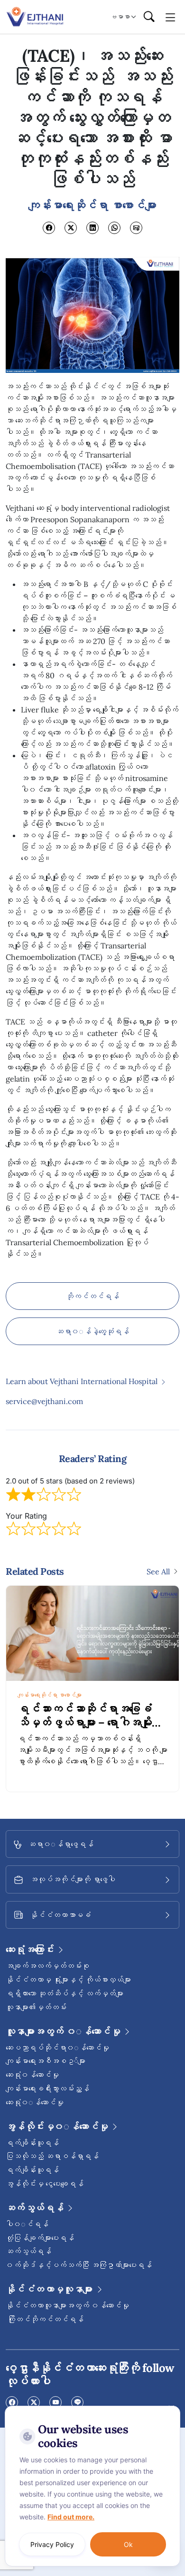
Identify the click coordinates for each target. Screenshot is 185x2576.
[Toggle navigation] (171, 17)
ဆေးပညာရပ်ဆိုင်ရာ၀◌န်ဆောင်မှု (57, 2048)
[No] (171, 2408)
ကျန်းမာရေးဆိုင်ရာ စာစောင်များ (46, 1695)
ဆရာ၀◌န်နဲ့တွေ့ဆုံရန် (92, 1331)
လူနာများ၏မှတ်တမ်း (36, 2007)
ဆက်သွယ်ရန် (28, 2251)
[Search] (149, 17)
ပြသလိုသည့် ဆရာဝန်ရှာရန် (52, 2156)
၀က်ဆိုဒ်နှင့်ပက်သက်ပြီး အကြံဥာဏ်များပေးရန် (79, 2265)
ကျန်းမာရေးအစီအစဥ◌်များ (46, 2061)
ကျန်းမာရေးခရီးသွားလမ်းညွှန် (47, 2088)
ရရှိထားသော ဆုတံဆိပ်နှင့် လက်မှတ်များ (65, 1993)
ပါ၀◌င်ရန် (27, 2224)
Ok (128, 2544)
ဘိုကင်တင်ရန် (92, 1296)
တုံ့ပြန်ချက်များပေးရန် (40, 2238)
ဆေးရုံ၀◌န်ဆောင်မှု (35, 2102)
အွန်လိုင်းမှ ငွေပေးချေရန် (45, 2184)
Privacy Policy (52, 2544)
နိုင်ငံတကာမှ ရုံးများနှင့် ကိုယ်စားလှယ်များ (68, 1980)
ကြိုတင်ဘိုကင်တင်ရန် (45, 2319)
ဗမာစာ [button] (120, 17)
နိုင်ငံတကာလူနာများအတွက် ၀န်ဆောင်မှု (67, 2305)
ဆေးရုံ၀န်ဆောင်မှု (32, 2075)
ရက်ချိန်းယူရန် (32, 2143)
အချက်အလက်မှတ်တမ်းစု (47, 1966)
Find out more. (71, 2517)
